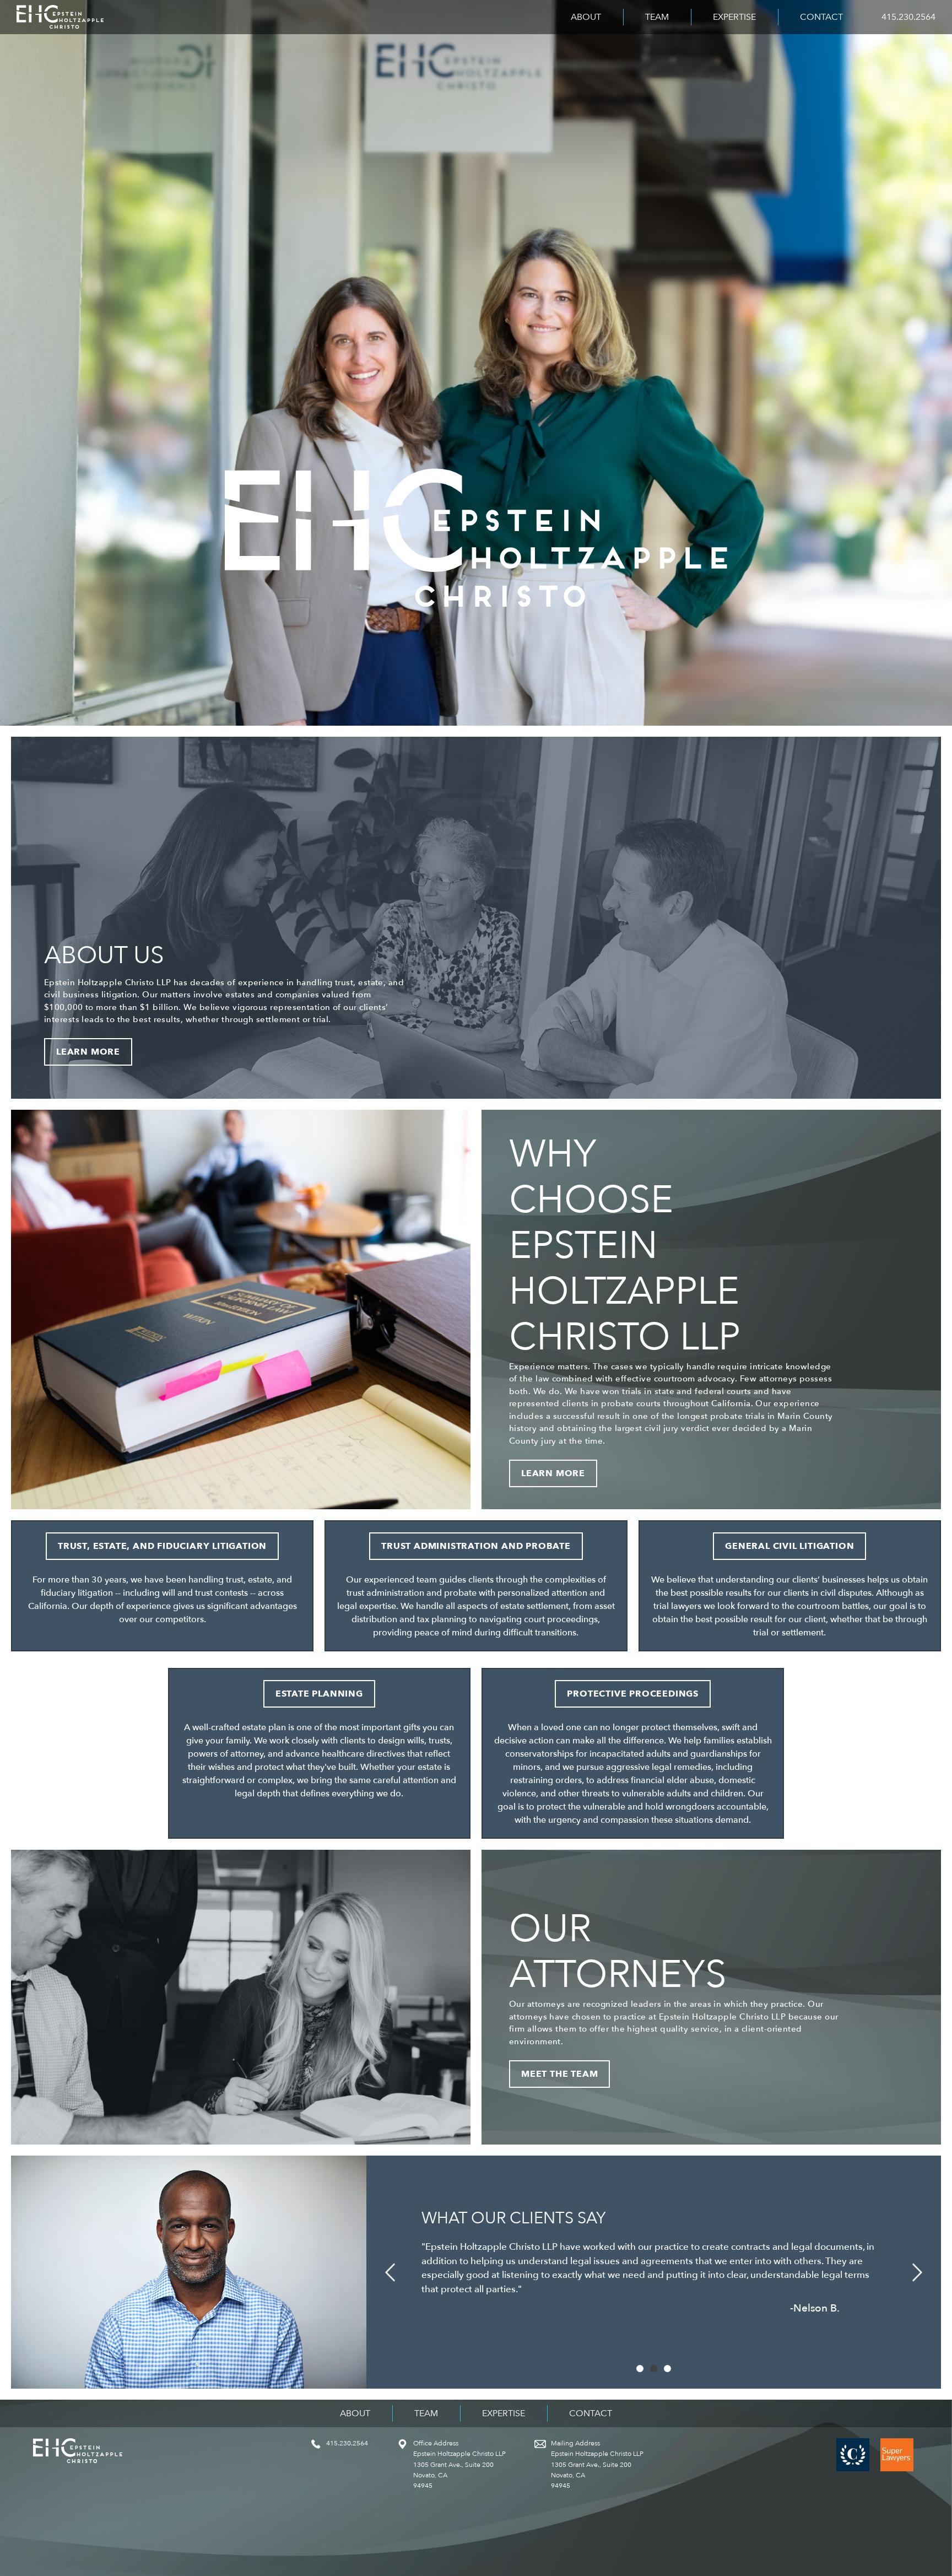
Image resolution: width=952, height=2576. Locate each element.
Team (657, 17)
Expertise (734, 17)
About (586, 17)
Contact (821, 17)
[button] (390, 2272)
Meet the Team (559, 2074)
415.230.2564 (908, 17)
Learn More (88, 1052)
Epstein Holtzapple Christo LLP (60, 17)
